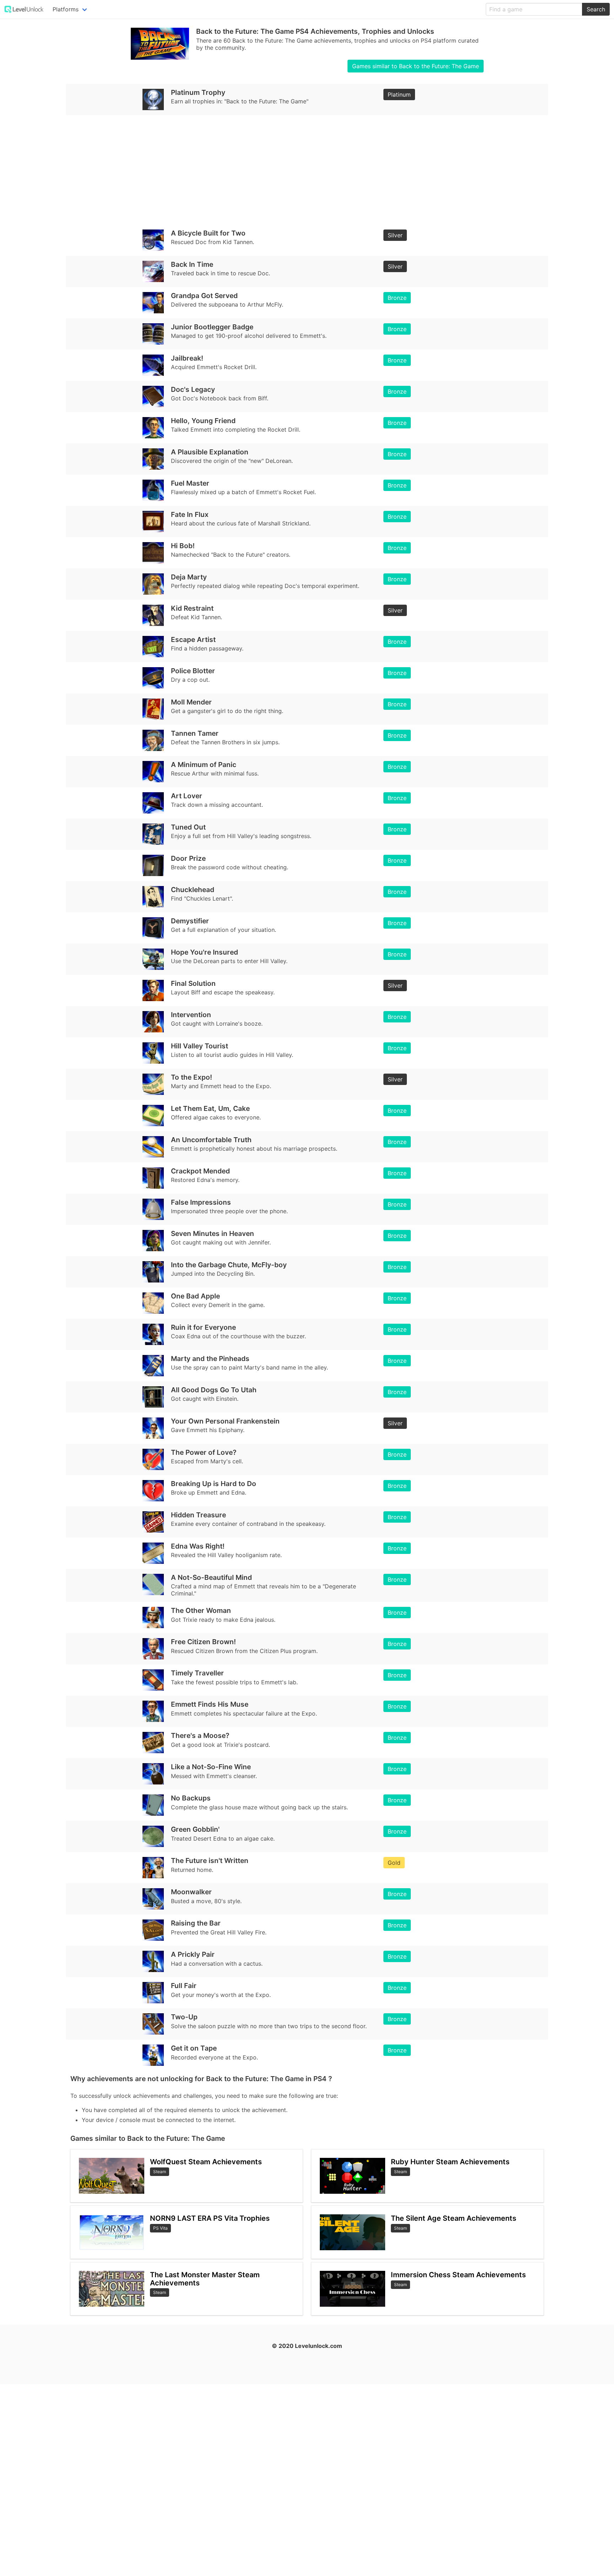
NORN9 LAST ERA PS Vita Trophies (210, 2218)
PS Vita (160, 2228)
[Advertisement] (284, 170)
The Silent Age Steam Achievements (454, 2218)
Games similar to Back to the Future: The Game (416, 66)
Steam (160, 2172)
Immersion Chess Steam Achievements (458, 2275)
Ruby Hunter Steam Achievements (450, 2162)
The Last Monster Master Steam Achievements (205, 2279)
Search (596, 9)
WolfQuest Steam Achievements (206, 2162)
